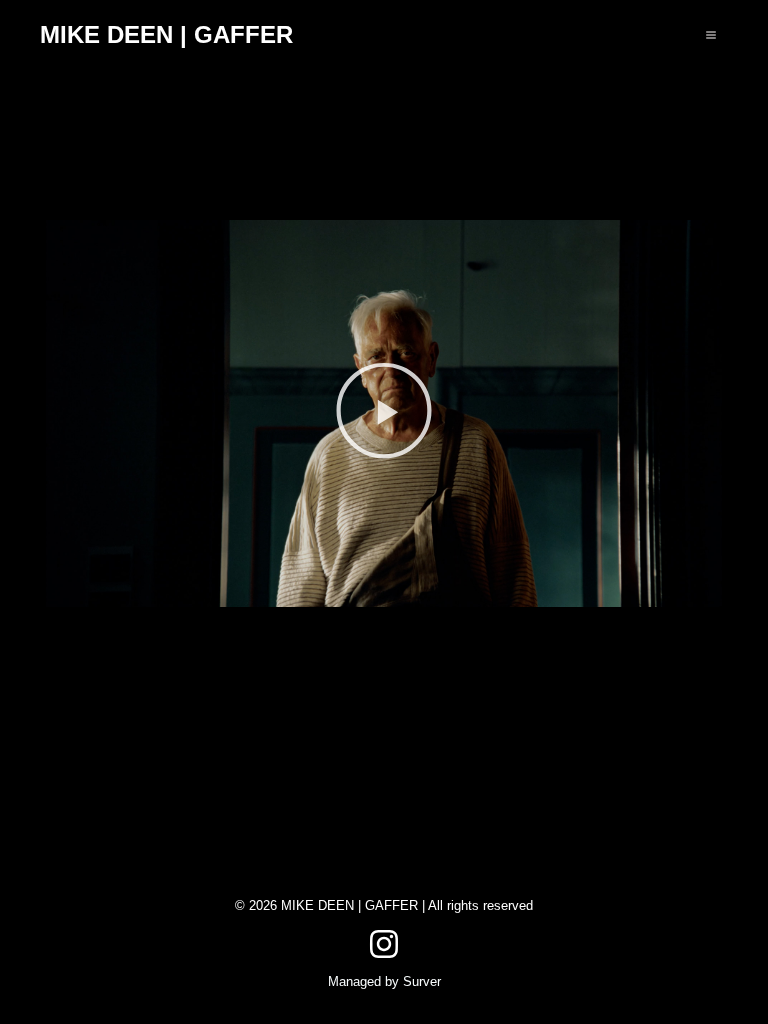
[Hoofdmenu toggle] (711, 35)
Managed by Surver (384, 981)
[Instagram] (384, 944)
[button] (384, 413)
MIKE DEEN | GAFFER (166, 35)
